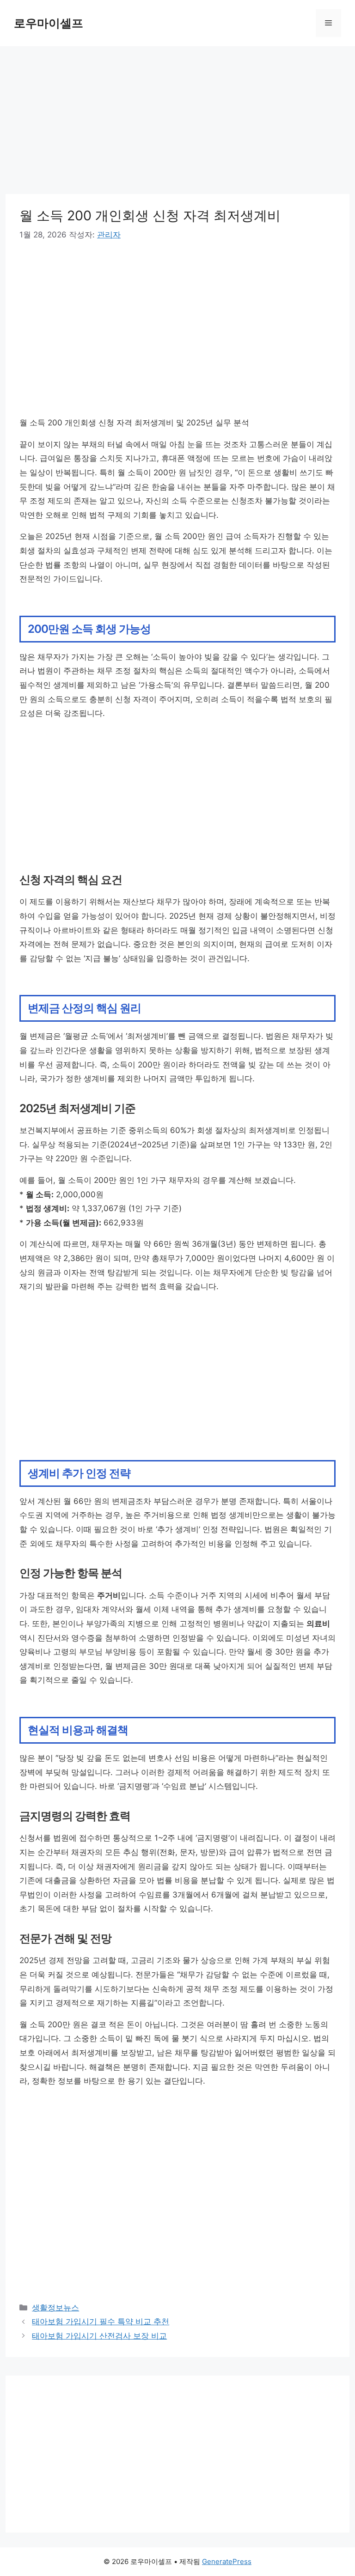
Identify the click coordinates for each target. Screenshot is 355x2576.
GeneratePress (227, 2561)
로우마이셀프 (49, 23)
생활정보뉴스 (55, 2308)
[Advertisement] (177, 126)
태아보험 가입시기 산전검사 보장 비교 (99, 2336)
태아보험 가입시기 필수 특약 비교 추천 (101, 2321)
